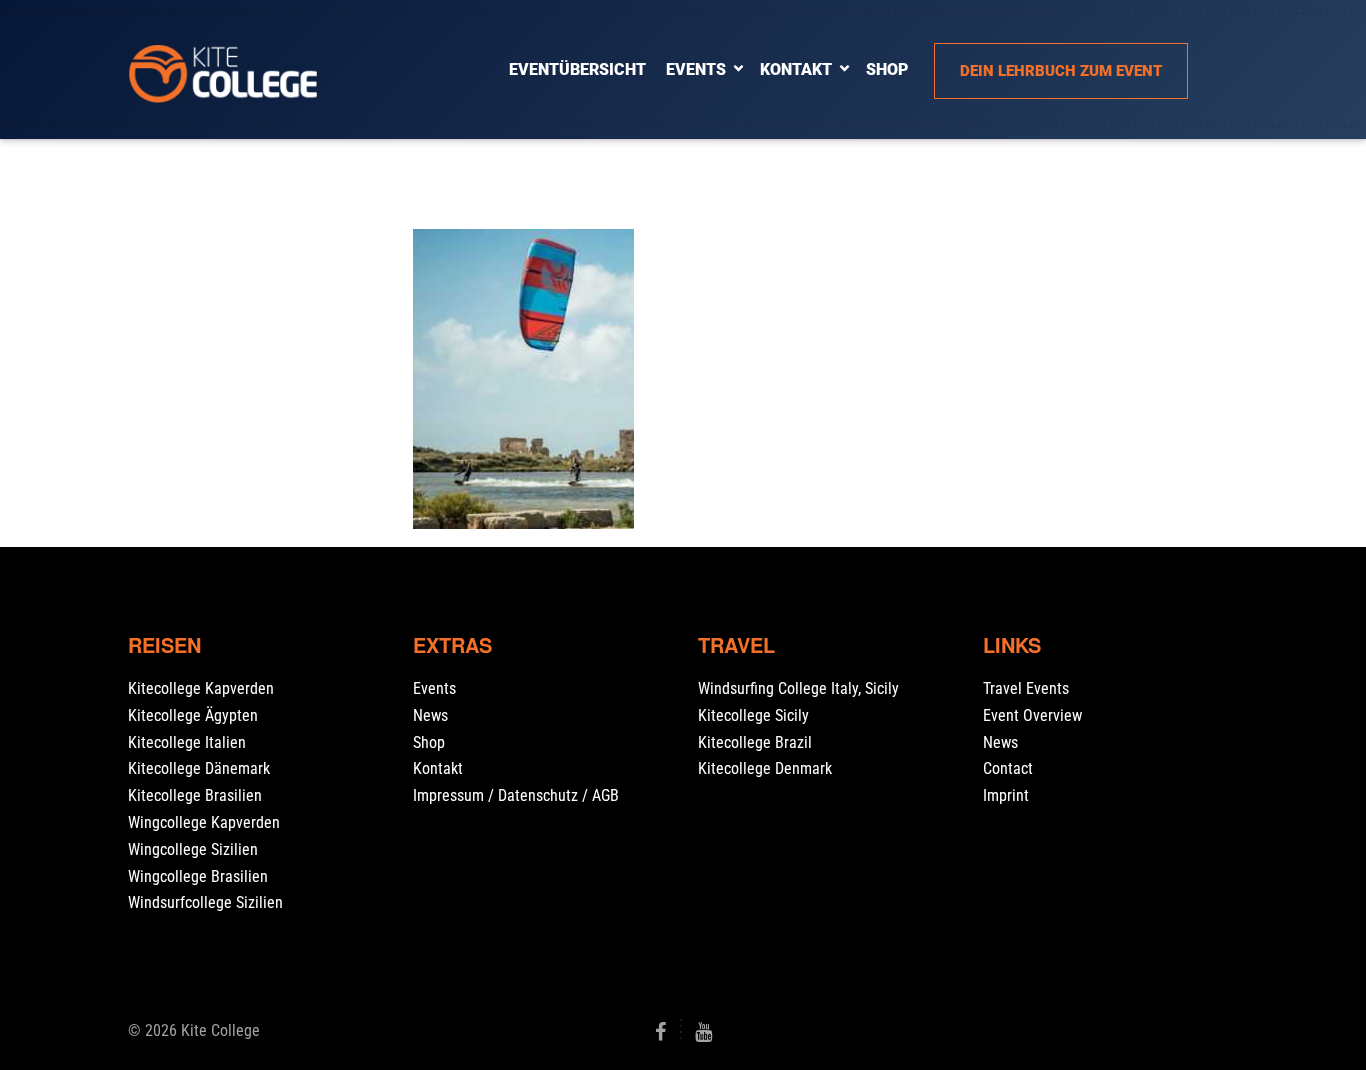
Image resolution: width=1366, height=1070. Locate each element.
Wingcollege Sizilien (193, 849)
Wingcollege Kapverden (204, 822)
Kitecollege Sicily (753, 715)
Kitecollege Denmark (765, 768)
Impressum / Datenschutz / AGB (516, 795)
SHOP (887, 69)
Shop (429, 742)
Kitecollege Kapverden (201, 688)
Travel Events (1026, 688)
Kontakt (796, 69)
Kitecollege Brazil (755, 742)
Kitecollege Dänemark (199, 768)
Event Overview (1032, 715)
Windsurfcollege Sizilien (205, 902)
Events (696, 69)
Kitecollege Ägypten (193, 715)
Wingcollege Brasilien (198, 876)
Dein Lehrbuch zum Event (1061, 71)
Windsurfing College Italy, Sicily (798, 688)
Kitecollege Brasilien (195, 795)
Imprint (1006, 795)
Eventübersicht (577, 69)
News (430, 715)
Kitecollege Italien (187, 742)
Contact (1008, 768)
